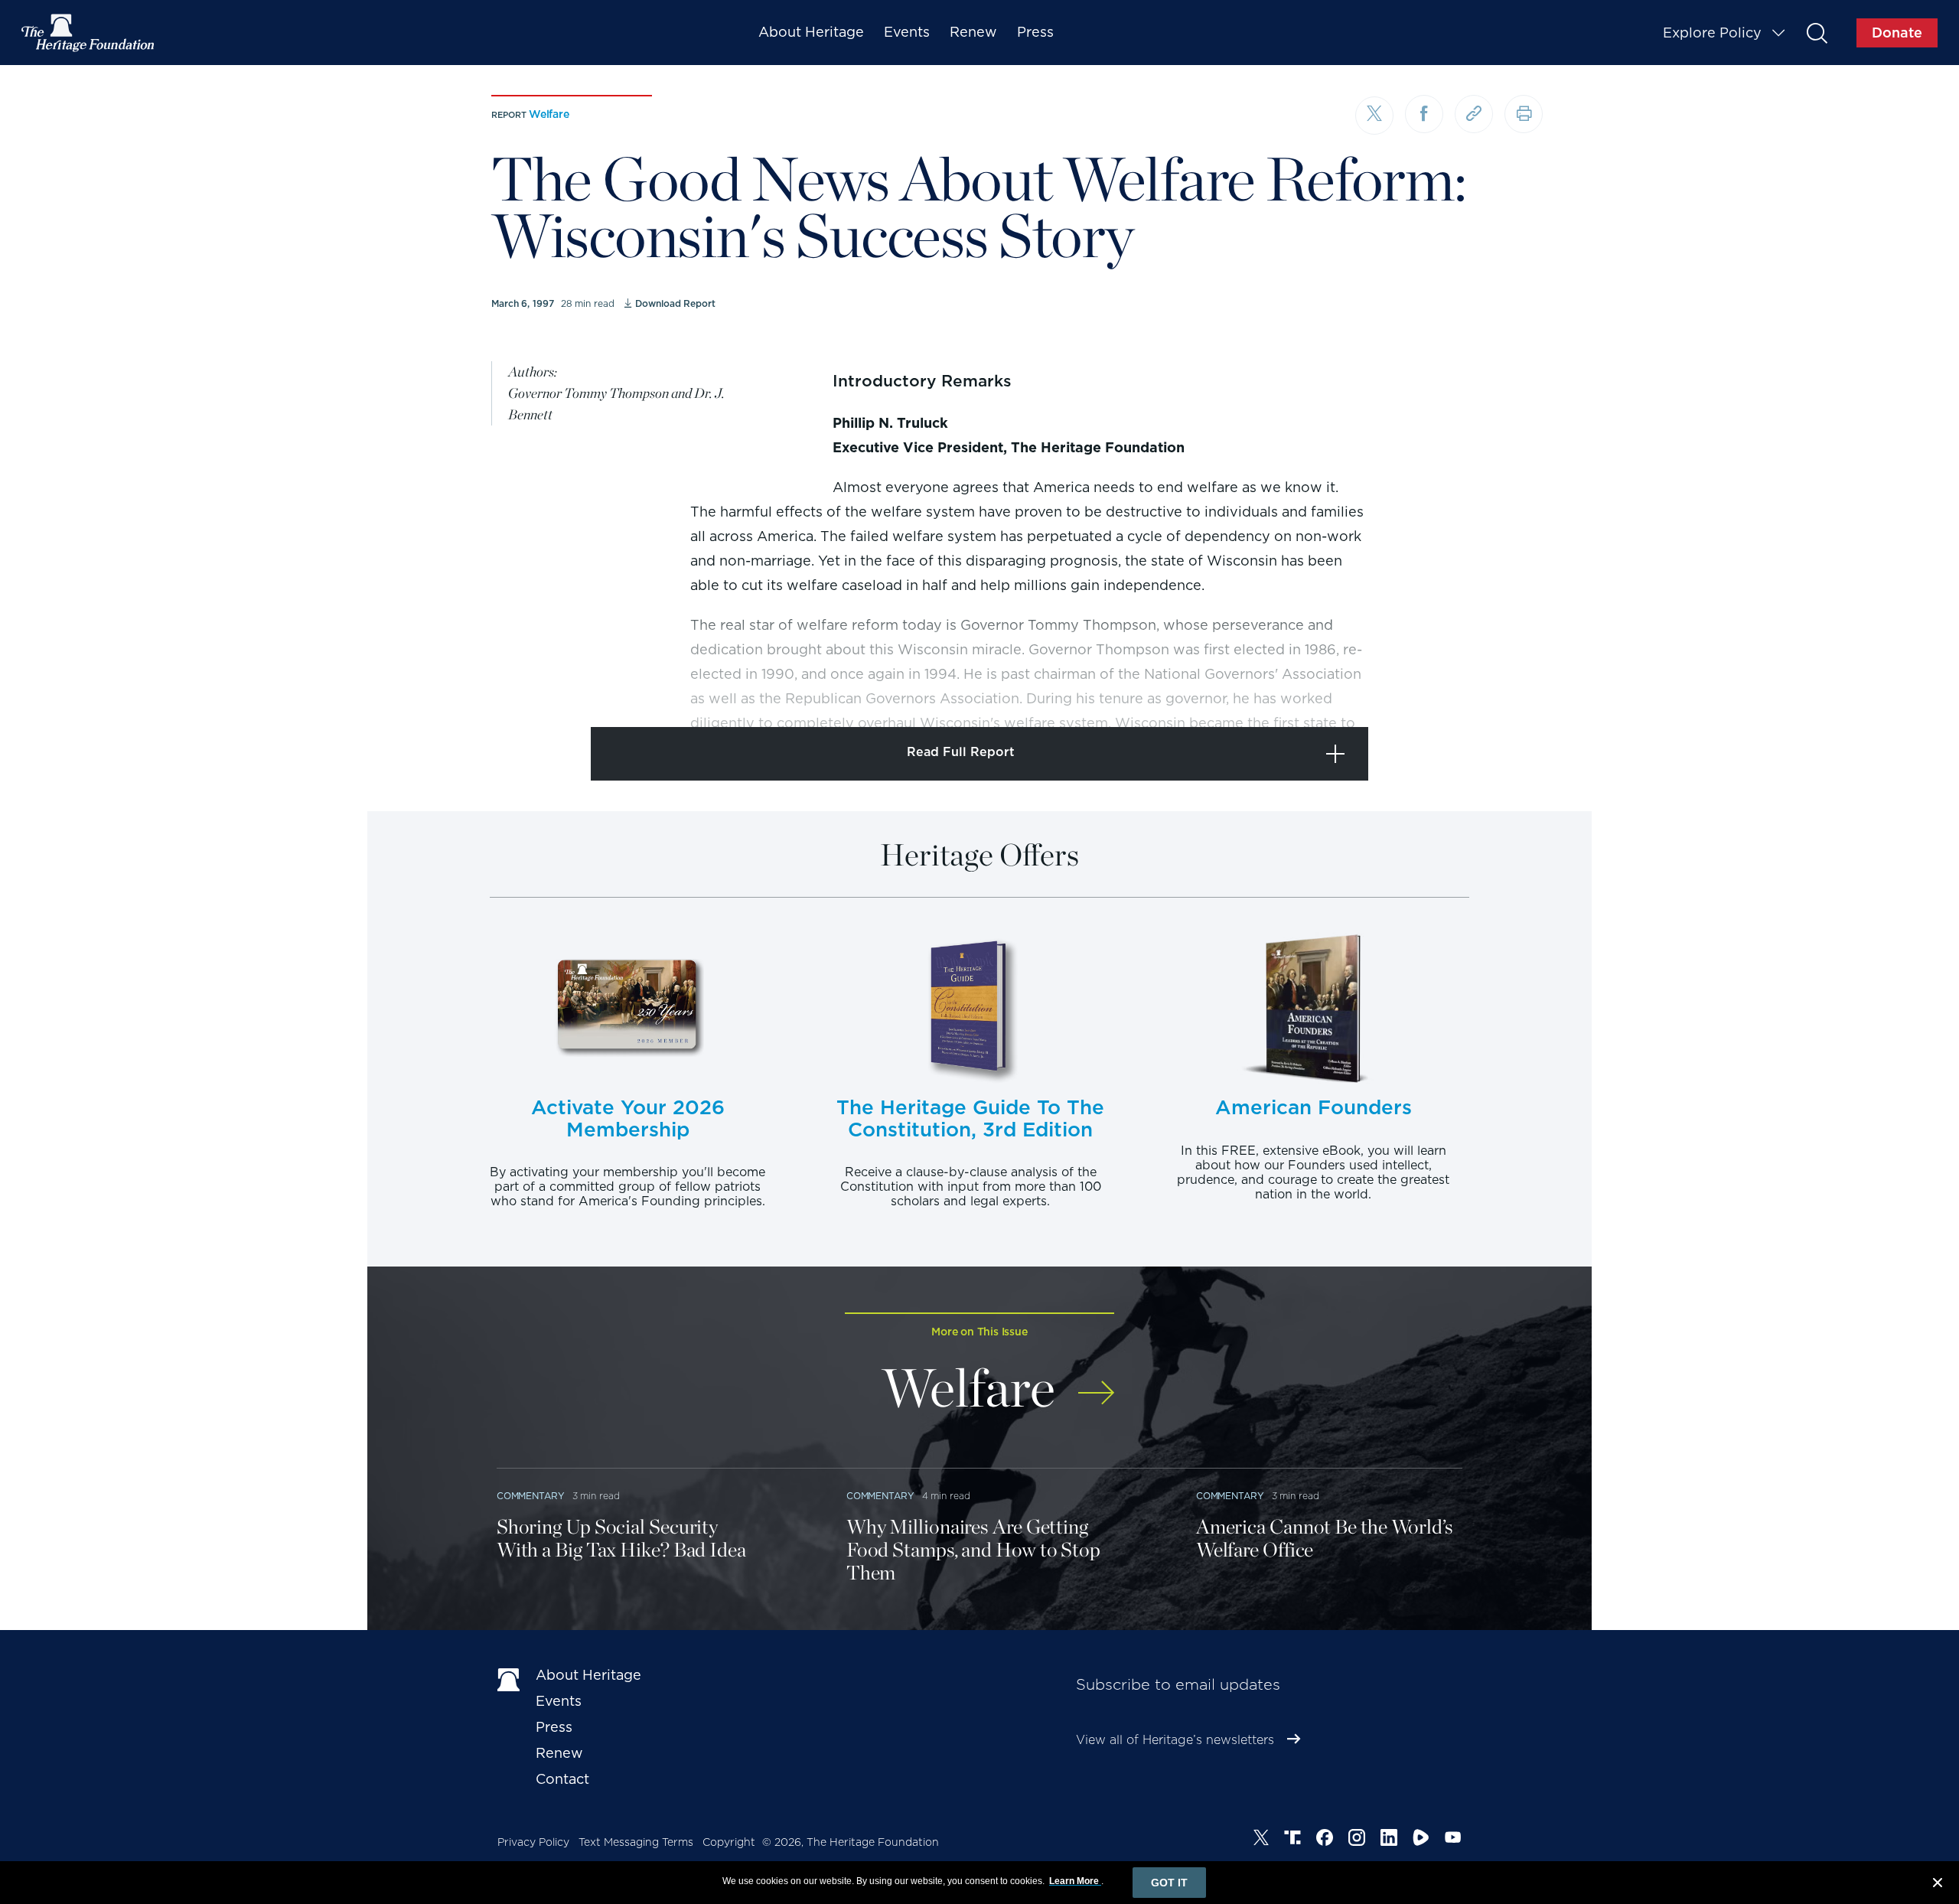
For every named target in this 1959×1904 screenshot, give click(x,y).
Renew (973, 32)
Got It (1169, 1883)
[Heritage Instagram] (1357, 1840)
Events (907, 32)
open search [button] (1816, 33)
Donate (1897, 33)
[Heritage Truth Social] (1292, 1840)
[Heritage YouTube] (1453, 1840)
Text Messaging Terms (636, 1842)
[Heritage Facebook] (1325, 1840)
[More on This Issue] (1096, 1382)
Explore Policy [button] (1712, 33)
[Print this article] (1524, 114)
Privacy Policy (533, 1842)
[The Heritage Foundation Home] (89, 33)
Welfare (549, 114)
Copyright (729, 1842)
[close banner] (1938, 1885)
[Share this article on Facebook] (1424, 114)
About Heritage (811, 32)
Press (1035, 32)
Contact (562, 1779)
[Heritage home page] (509, 1678)
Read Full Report (961, 752)
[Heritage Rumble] (1421, 1840)
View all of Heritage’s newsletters (1175, 1740)
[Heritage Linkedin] (1389, 1840)
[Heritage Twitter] (1261, 1840)
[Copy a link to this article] (1474, 114)
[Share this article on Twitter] (1374, 116)
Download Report (675, 303)
